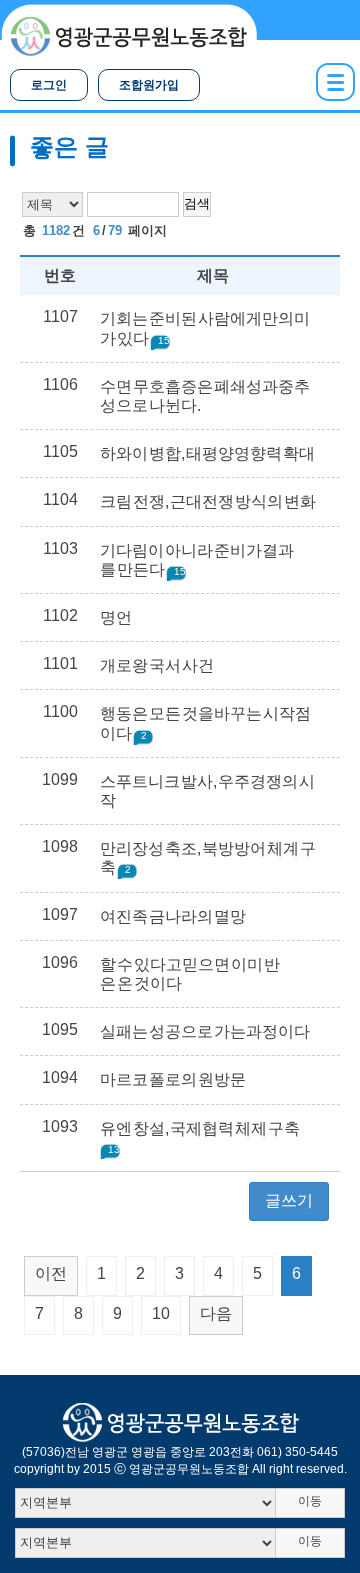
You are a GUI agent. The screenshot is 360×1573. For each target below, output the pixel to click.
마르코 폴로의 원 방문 (173, 1079)
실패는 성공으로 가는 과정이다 (205, 1031)
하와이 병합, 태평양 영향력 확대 (207, 453)
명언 (116, 617)
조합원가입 (149, 85)
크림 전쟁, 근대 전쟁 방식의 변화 (208, 501)
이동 (310, 1501)
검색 (197, 203)
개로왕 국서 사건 (157, 665)
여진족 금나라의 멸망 (173, 916)
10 (161, 1313)
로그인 (49, 85)
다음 (216, 1313)
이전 (51, 1273)
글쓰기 (289, 1200)
